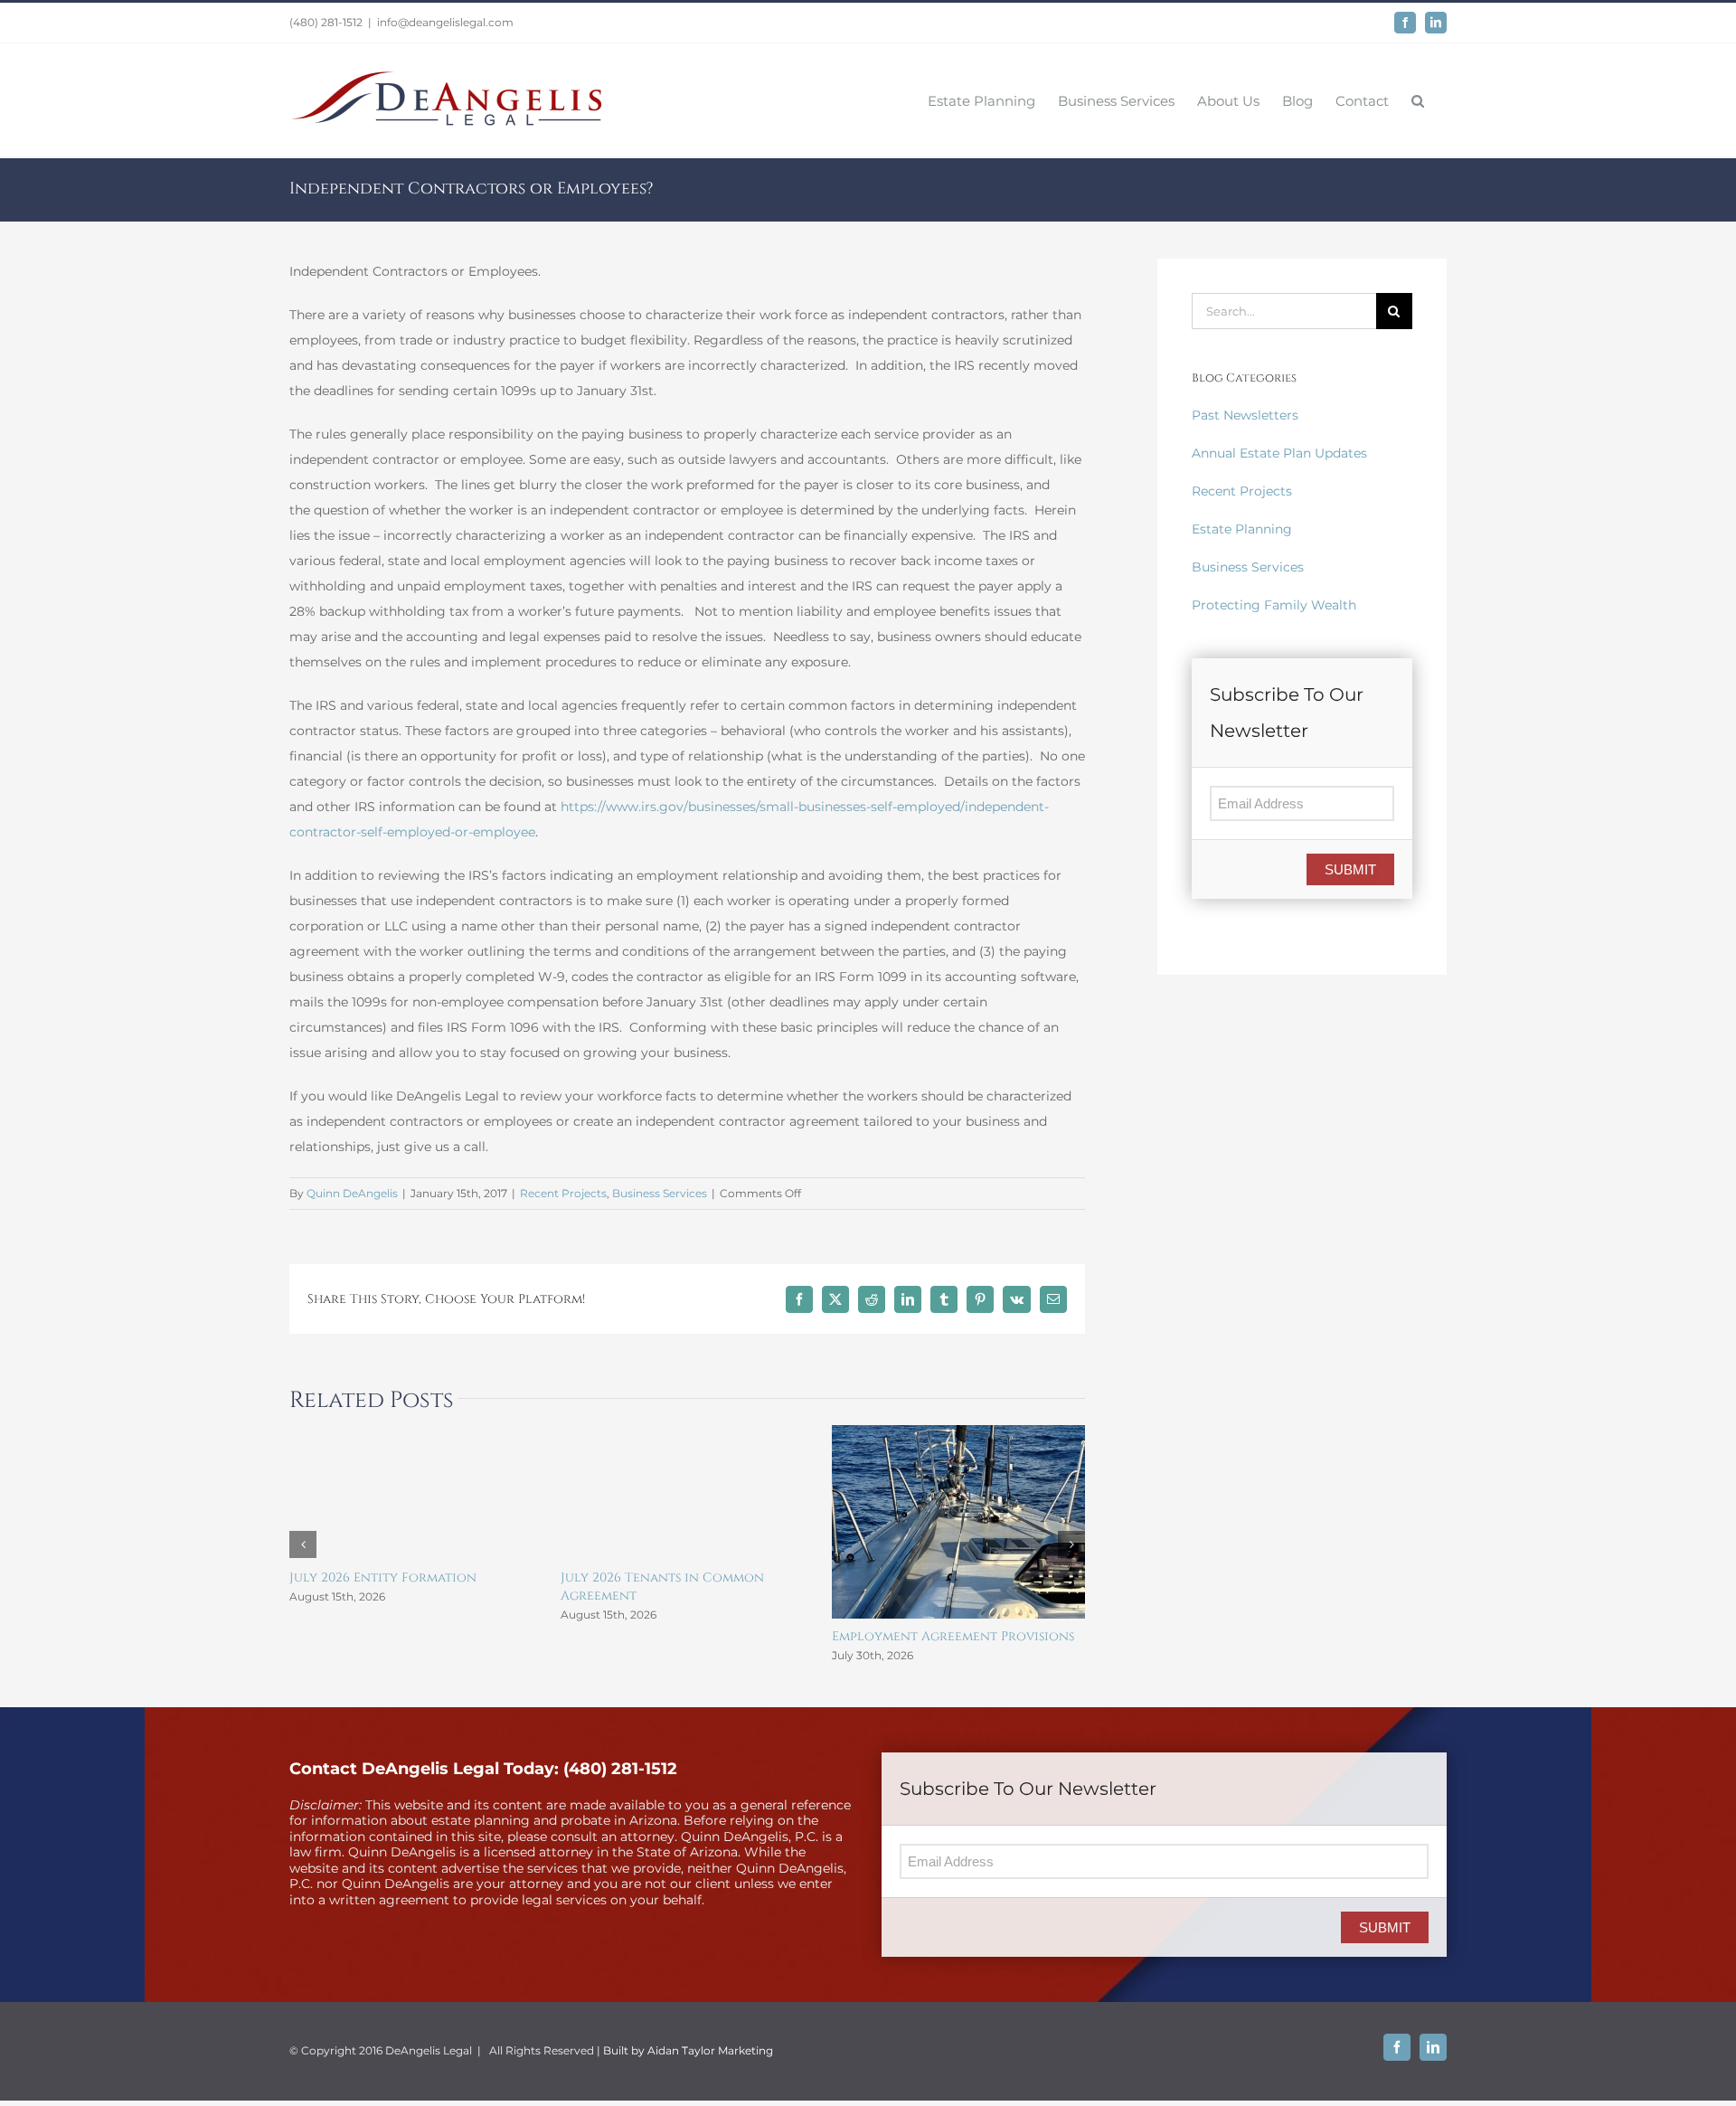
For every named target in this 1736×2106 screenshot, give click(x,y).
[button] (1418, 100)
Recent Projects (563, 1193)
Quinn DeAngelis (352, 1193)
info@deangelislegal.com (445, 22)
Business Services (660, 1193)
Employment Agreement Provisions (953, 1636)
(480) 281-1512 (326, 22)
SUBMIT (1350, 869)
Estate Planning (1242, 529)
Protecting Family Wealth (1274, 605)
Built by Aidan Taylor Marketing (688, 2050)
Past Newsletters (1245, 415)
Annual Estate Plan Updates (1279, 453)
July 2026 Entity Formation (383, 1577)
